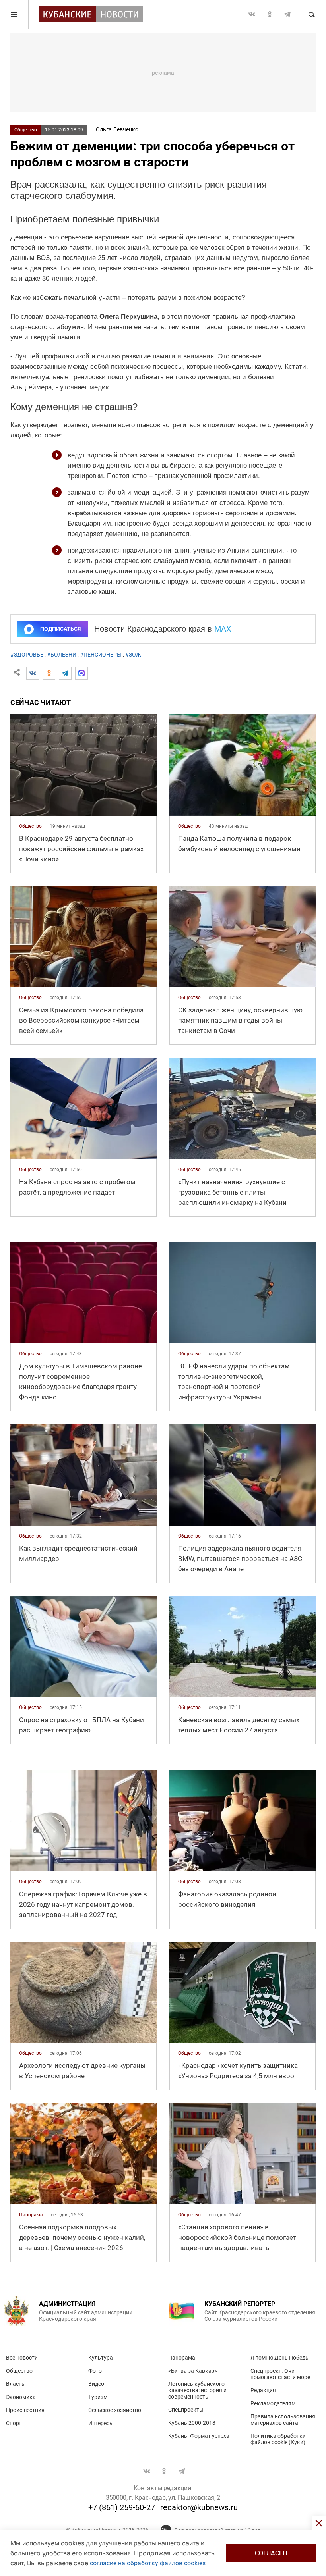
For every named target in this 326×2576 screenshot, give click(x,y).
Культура (101, 2358)
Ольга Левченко (117, 129)
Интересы (101, 2423)
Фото (95, 2371)
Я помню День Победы (280, 2358)
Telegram (287, 14)
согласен (271, 2553)
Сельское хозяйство (115, 2410)
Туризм (98, 2397)
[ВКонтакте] (33, 673)
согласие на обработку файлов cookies (148, 2563)
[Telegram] (65, 673)
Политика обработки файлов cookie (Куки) (278, 2439)
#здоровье (27, 655)
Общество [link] (30, 826)
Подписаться (60, 629)
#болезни (62, 655)
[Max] (81, 673)
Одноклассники (270, 14)
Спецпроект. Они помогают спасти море (280, 2374)
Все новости (22, 2358)
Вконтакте (252, 14)
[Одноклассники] (49, 673)
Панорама (182, 2358)
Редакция (263, 2390)
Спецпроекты (186, 2410)
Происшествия (25, 2410)
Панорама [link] (31, 2215)
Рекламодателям (273, 2403)
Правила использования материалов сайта (283, 2420)
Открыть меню (14, 14)
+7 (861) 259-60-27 (122, 2507)
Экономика (21, 2397)
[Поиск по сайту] (311, 14)
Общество (26, 130)
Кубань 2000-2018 (192, 2423)
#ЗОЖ (133, 655)
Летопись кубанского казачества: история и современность (197, 2390)
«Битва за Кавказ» (193, 2371)
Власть (15, 2384)
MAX (223, 629)
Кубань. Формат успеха (199, 2436)
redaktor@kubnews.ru (199, 2507)
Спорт (14, 2423)
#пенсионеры (101, 655)
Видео (96, 2384)
